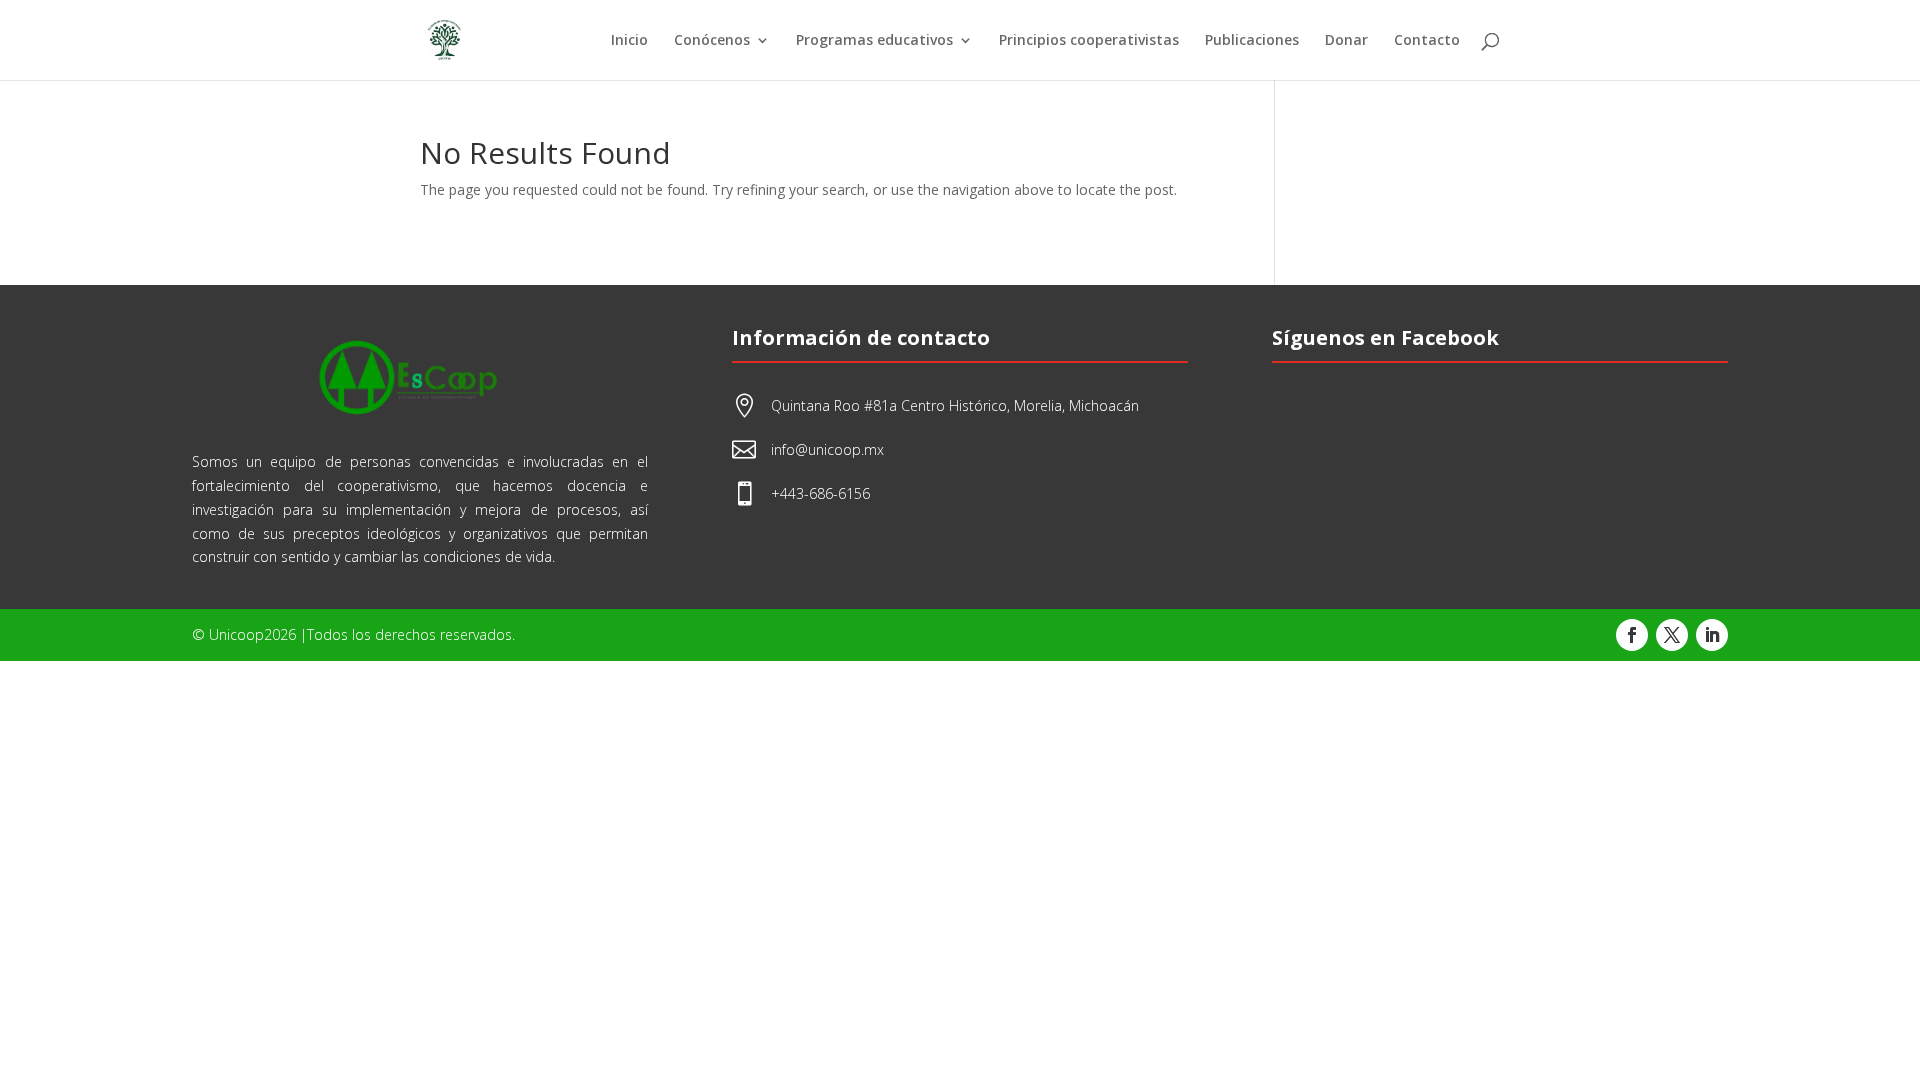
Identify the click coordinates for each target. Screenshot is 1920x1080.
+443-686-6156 (820, 493)
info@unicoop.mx (827, 449)
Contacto (1427, 41)
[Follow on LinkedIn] (1712, 635)
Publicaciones (1252, 41)
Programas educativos (874, 41)
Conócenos (712, 41)
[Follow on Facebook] (1632, 635)
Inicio (629, 41)
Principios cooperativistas (1089, 41)
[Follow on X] (1672, 635)
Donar (1346, 41)
